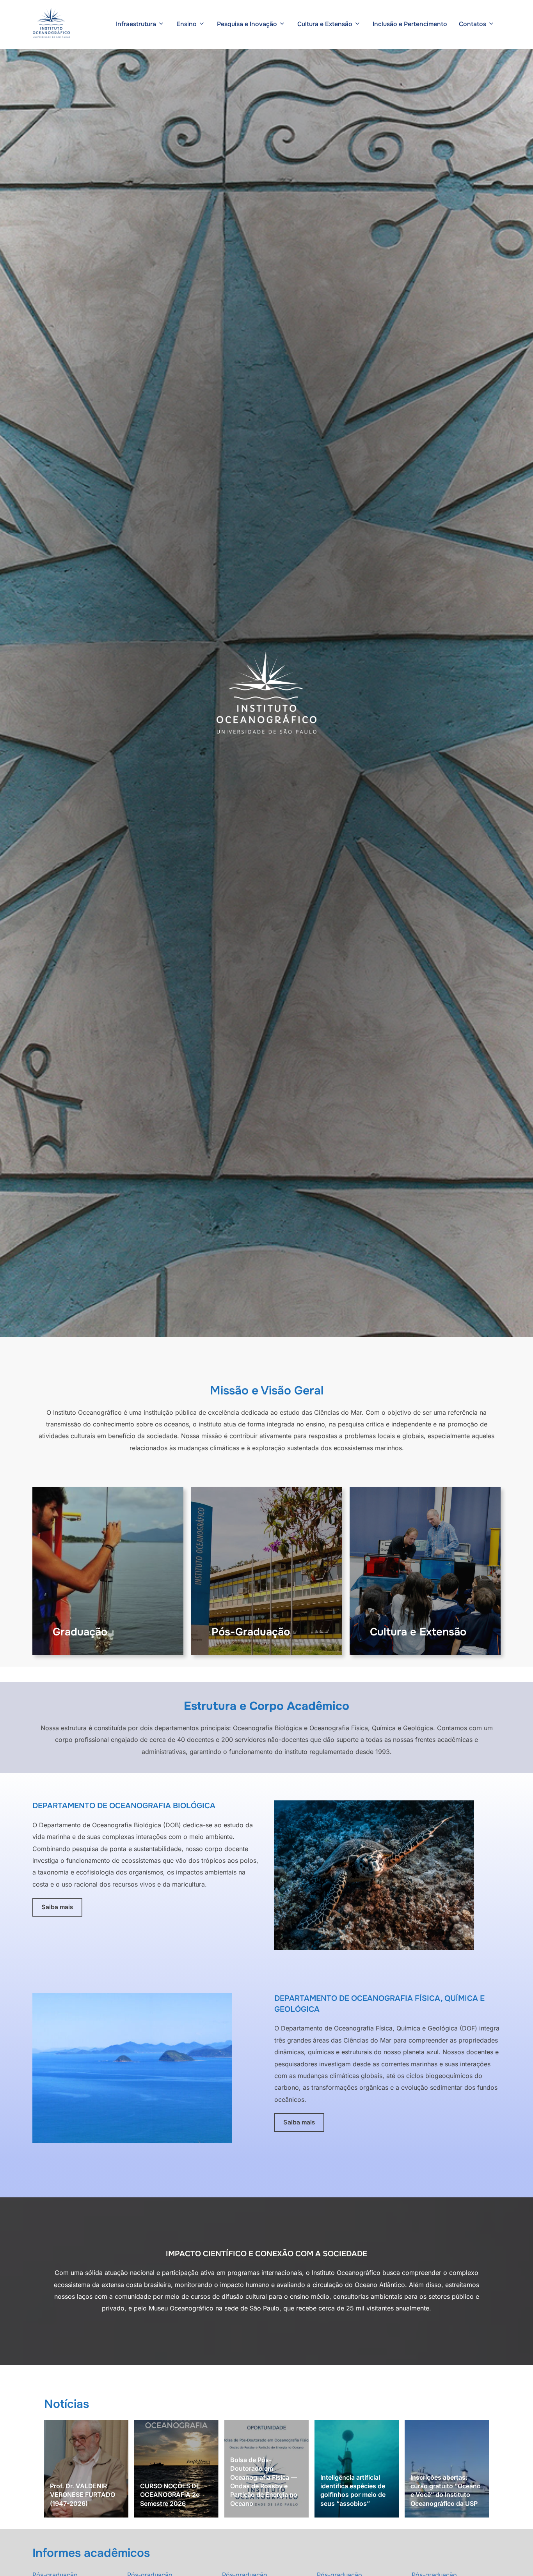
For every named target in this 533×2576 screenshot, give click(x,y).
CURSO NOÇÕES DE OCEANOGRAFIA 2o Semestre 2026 (170, 2495)
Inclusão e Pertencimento (410, 24)
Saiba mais (57, 1907)
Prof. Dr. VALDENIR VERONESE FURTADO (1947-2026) (83, 2495)
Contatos (473, 24)
